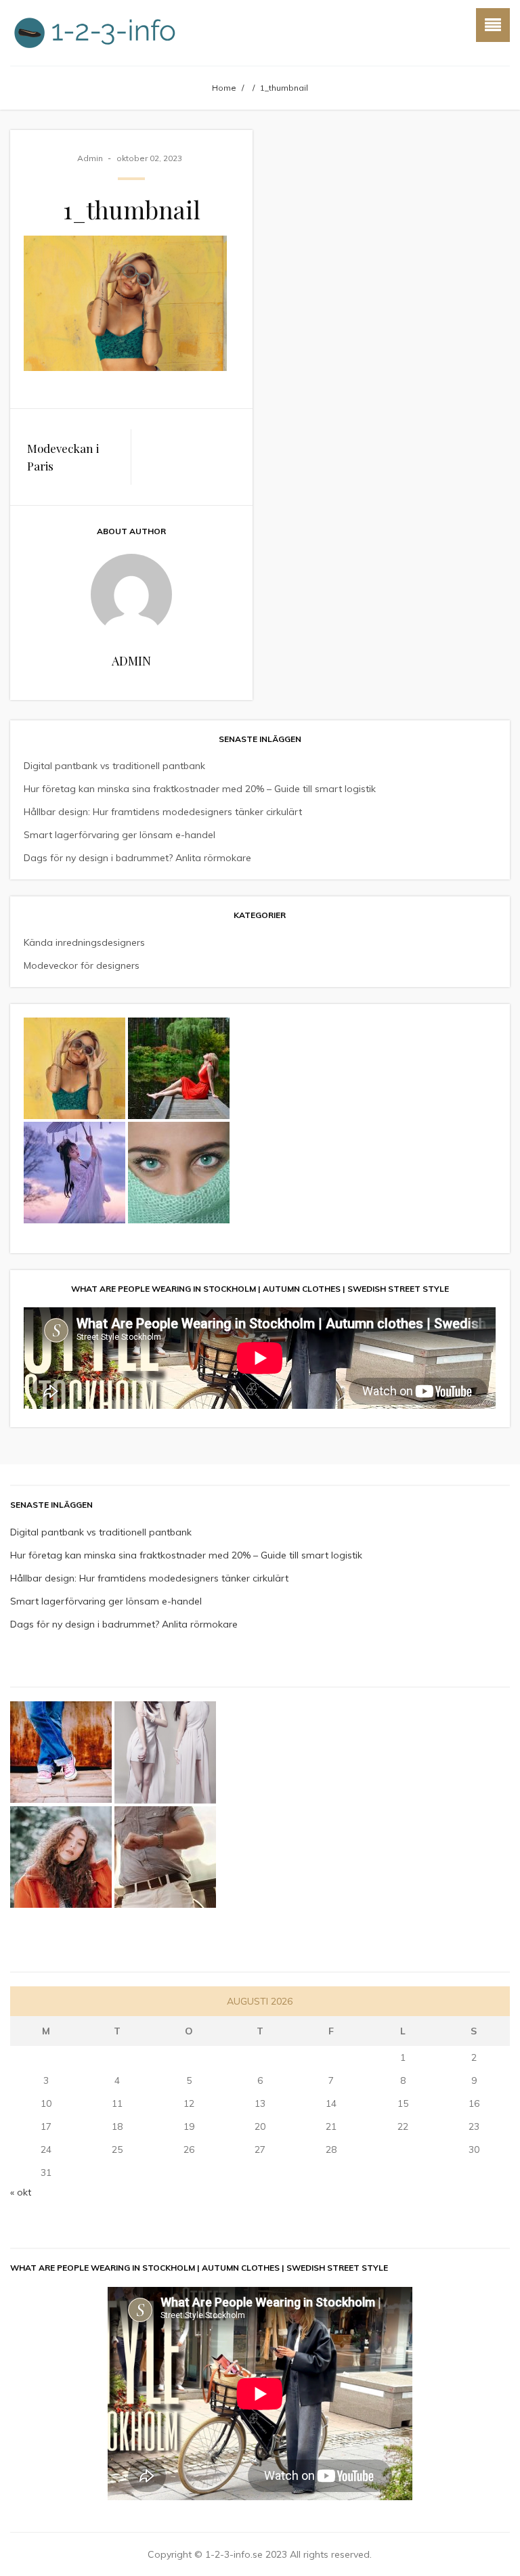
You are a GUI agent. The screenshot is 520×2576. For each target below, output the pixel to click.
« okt (21, 2192)
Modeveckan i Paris (63, 457)
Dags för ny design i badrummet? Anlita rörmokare (137, 858)
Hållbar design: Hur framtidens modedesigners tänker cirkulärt (163, 812)
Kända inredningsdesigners (84, 942)
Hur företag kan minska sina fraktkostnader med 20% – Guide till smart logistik (200, 789)
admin (90, 158)
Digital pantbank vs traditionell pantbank (114, 766)
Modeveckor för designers (82, 965)
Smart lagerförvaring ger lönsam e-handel (120, 835)
